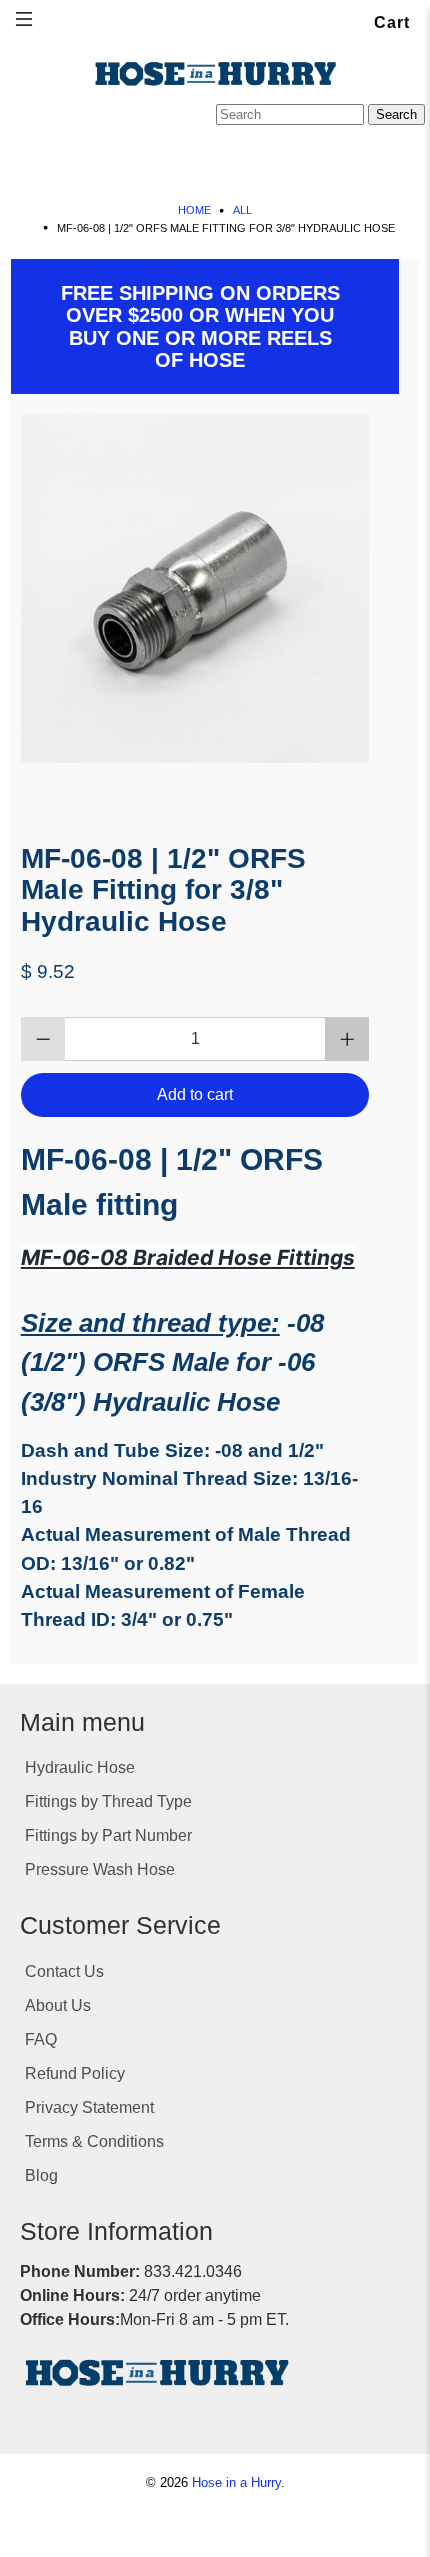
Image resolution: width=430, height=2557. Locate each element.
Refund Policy (75, 2073)
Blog (41, 2175)
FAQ (41, 2039)
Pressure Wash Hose (100, 1869)
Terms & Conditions (94, 2141)
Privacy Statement (89, 2107)
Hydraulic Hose (80, 1767)
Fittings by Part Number (108, 1835)
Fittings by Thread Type (108, 1801)
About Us (58, 2005)
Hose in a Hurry (236, 2483)
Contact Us (64, 1971)
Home (194, 210)
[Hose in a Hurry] (215, 74)
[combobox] (290, 114)
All (242, 210)
